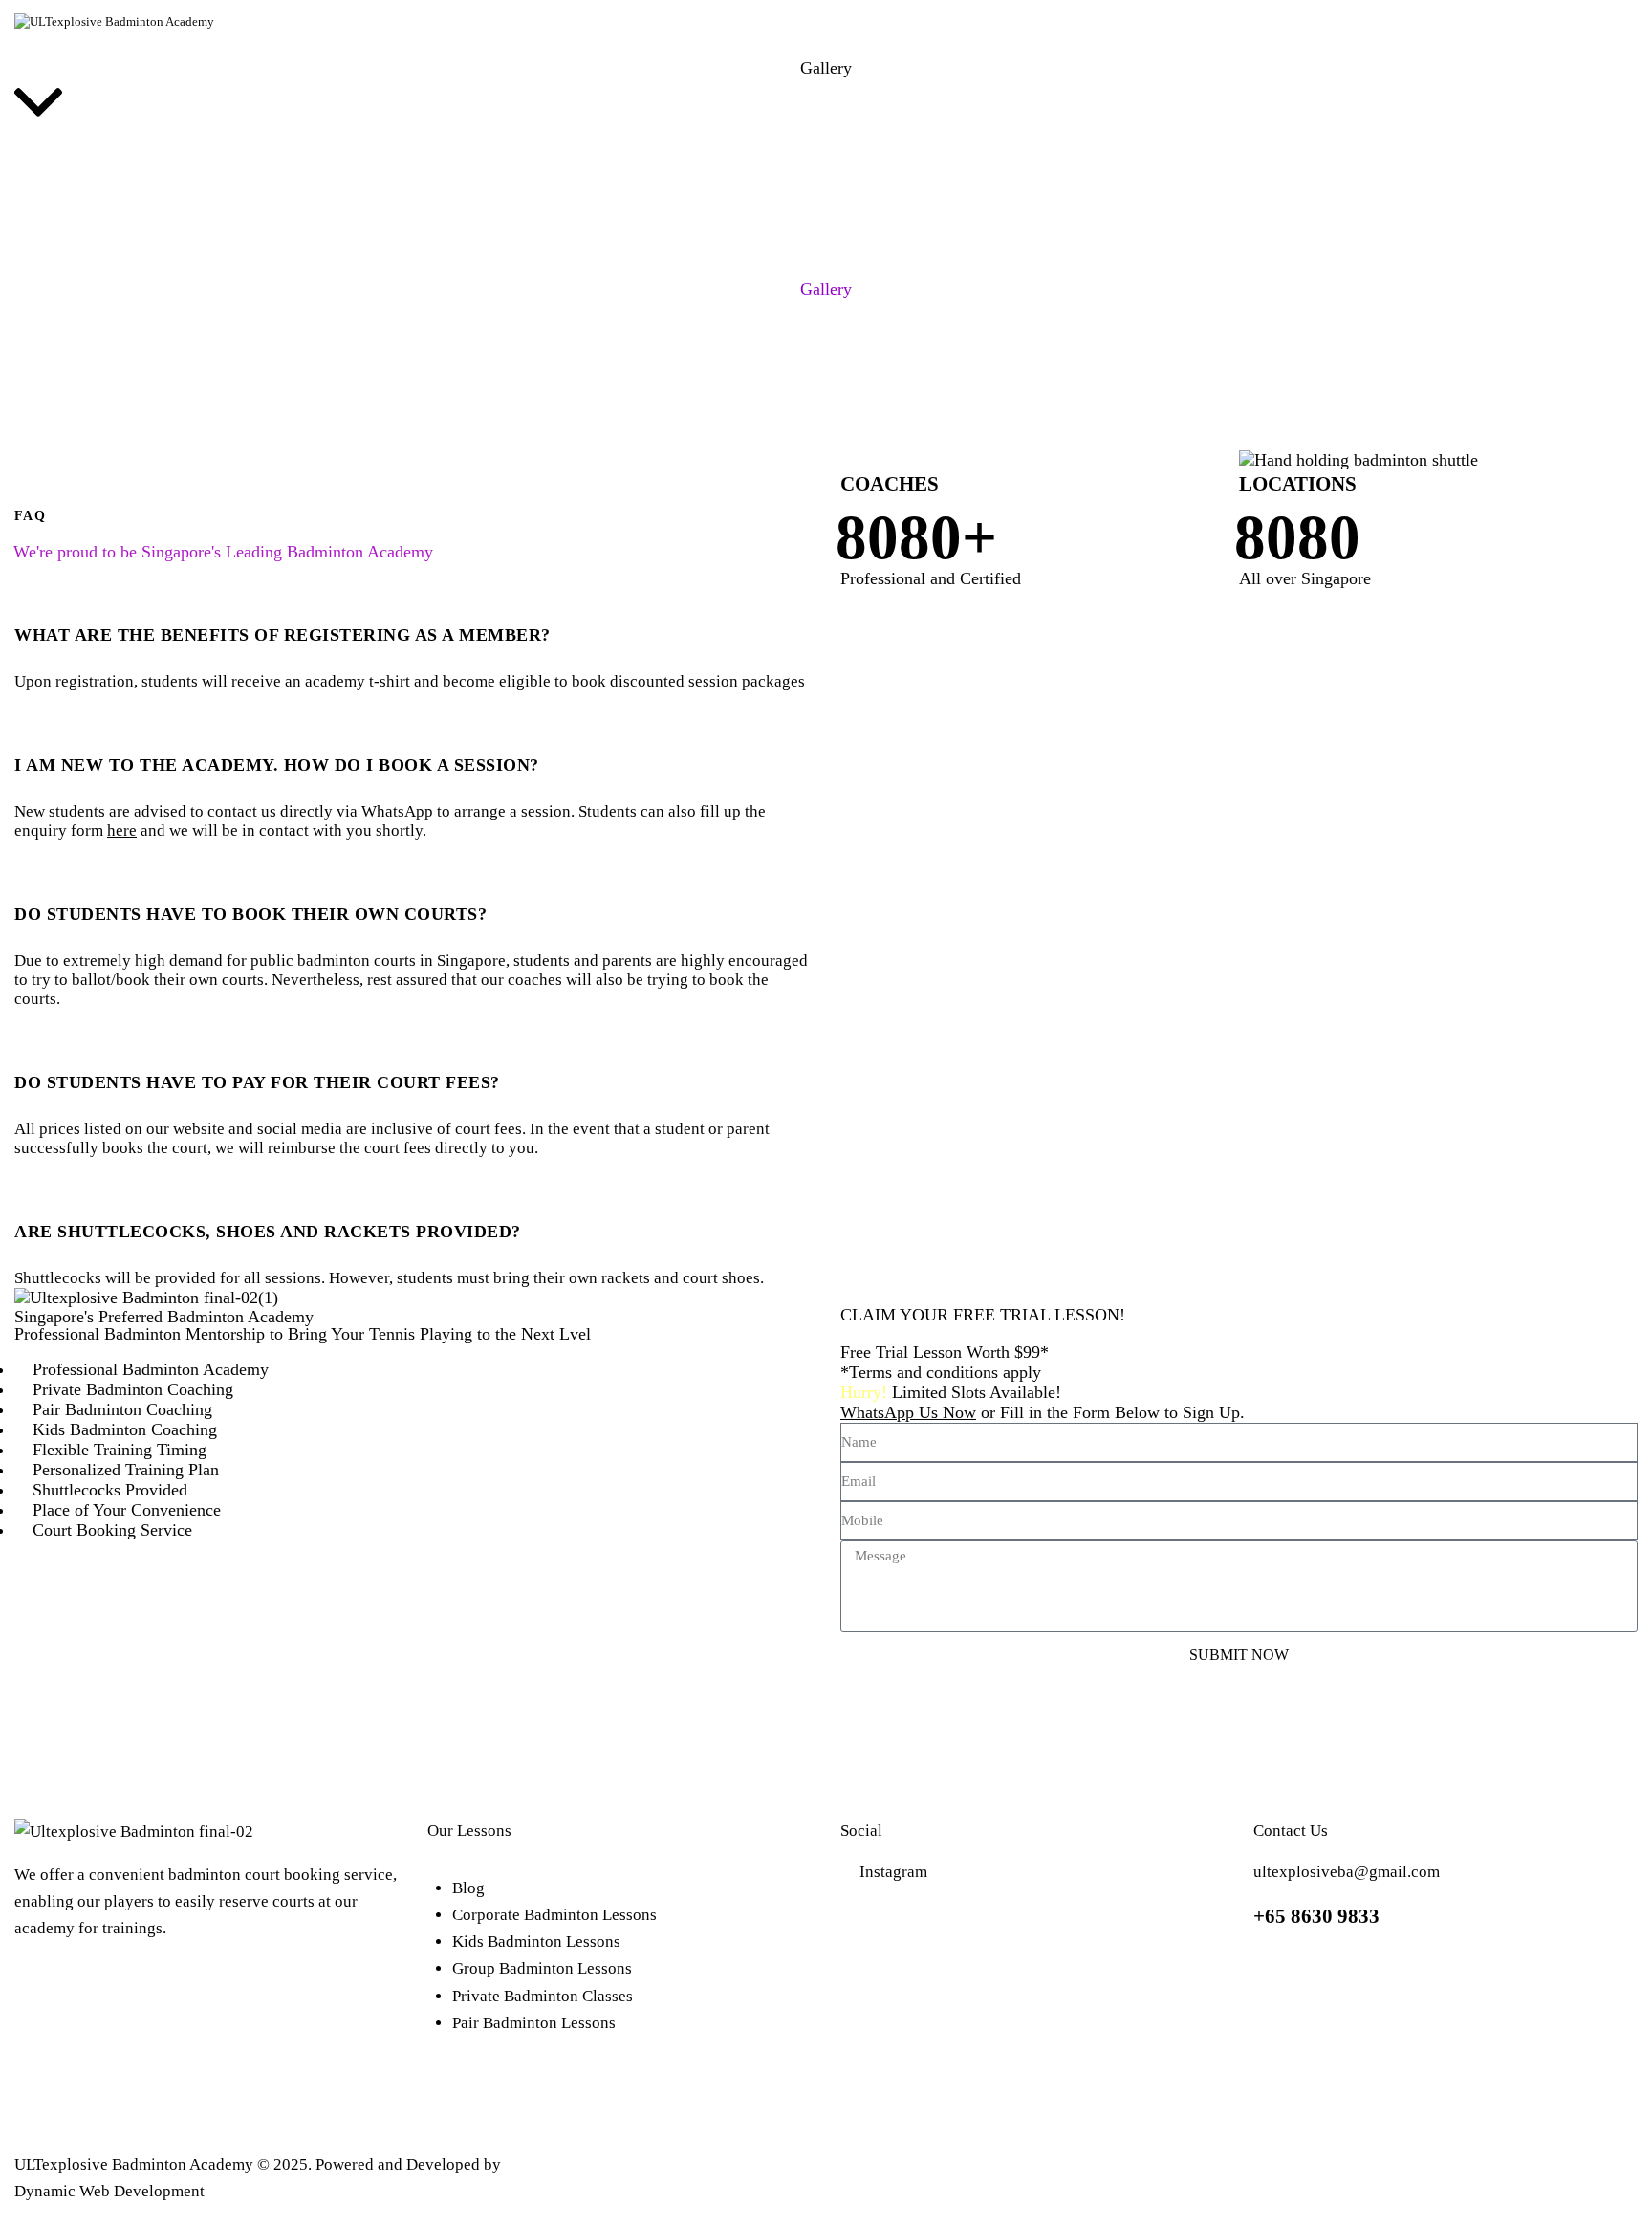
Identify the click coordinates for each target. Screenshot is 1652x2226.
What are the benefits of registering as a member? (283, 635)
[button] (413, 623)
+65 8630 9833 (1316, 1916)
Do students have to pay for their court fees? (257, 1082)
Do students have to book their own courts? (250, 914)
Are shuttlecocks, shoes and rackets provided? (268, 1232)
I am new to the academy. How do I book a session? (277, 765)
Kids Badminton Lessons (536, 1942)
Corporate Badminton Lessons (554, 1915)
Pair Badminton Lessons (534, 2023)
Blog (468, 1888)
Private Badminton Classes (543, 1996)
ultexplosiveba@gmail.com (1347, 1872)
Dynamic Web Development (109, 2191)
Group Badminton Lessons (542, 1968)
